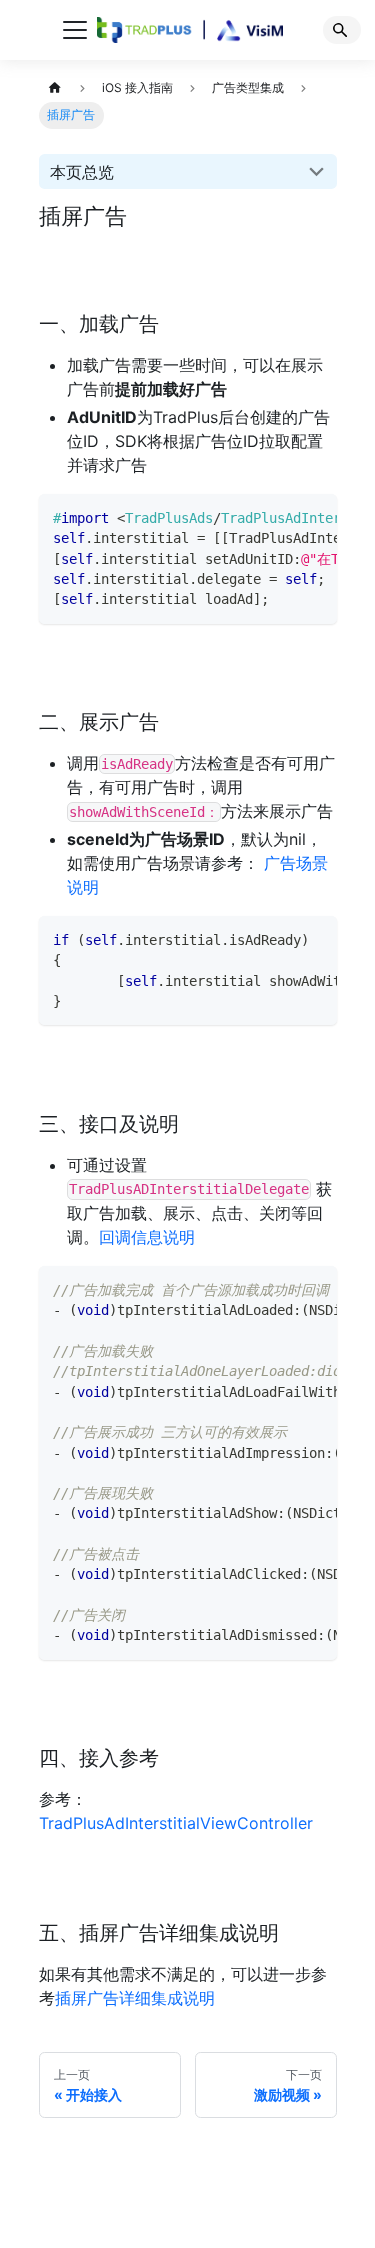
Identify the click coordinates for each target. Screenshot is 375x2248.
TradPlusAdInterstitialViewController (176, 1823)
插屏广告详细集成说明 (135, 1998)
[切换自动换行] (283, 516)
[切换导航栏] (75, 30)
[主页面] (55, 88)
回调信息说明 (147, 1237)
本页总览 (82, 172)
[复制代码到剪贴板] (315, 516)
